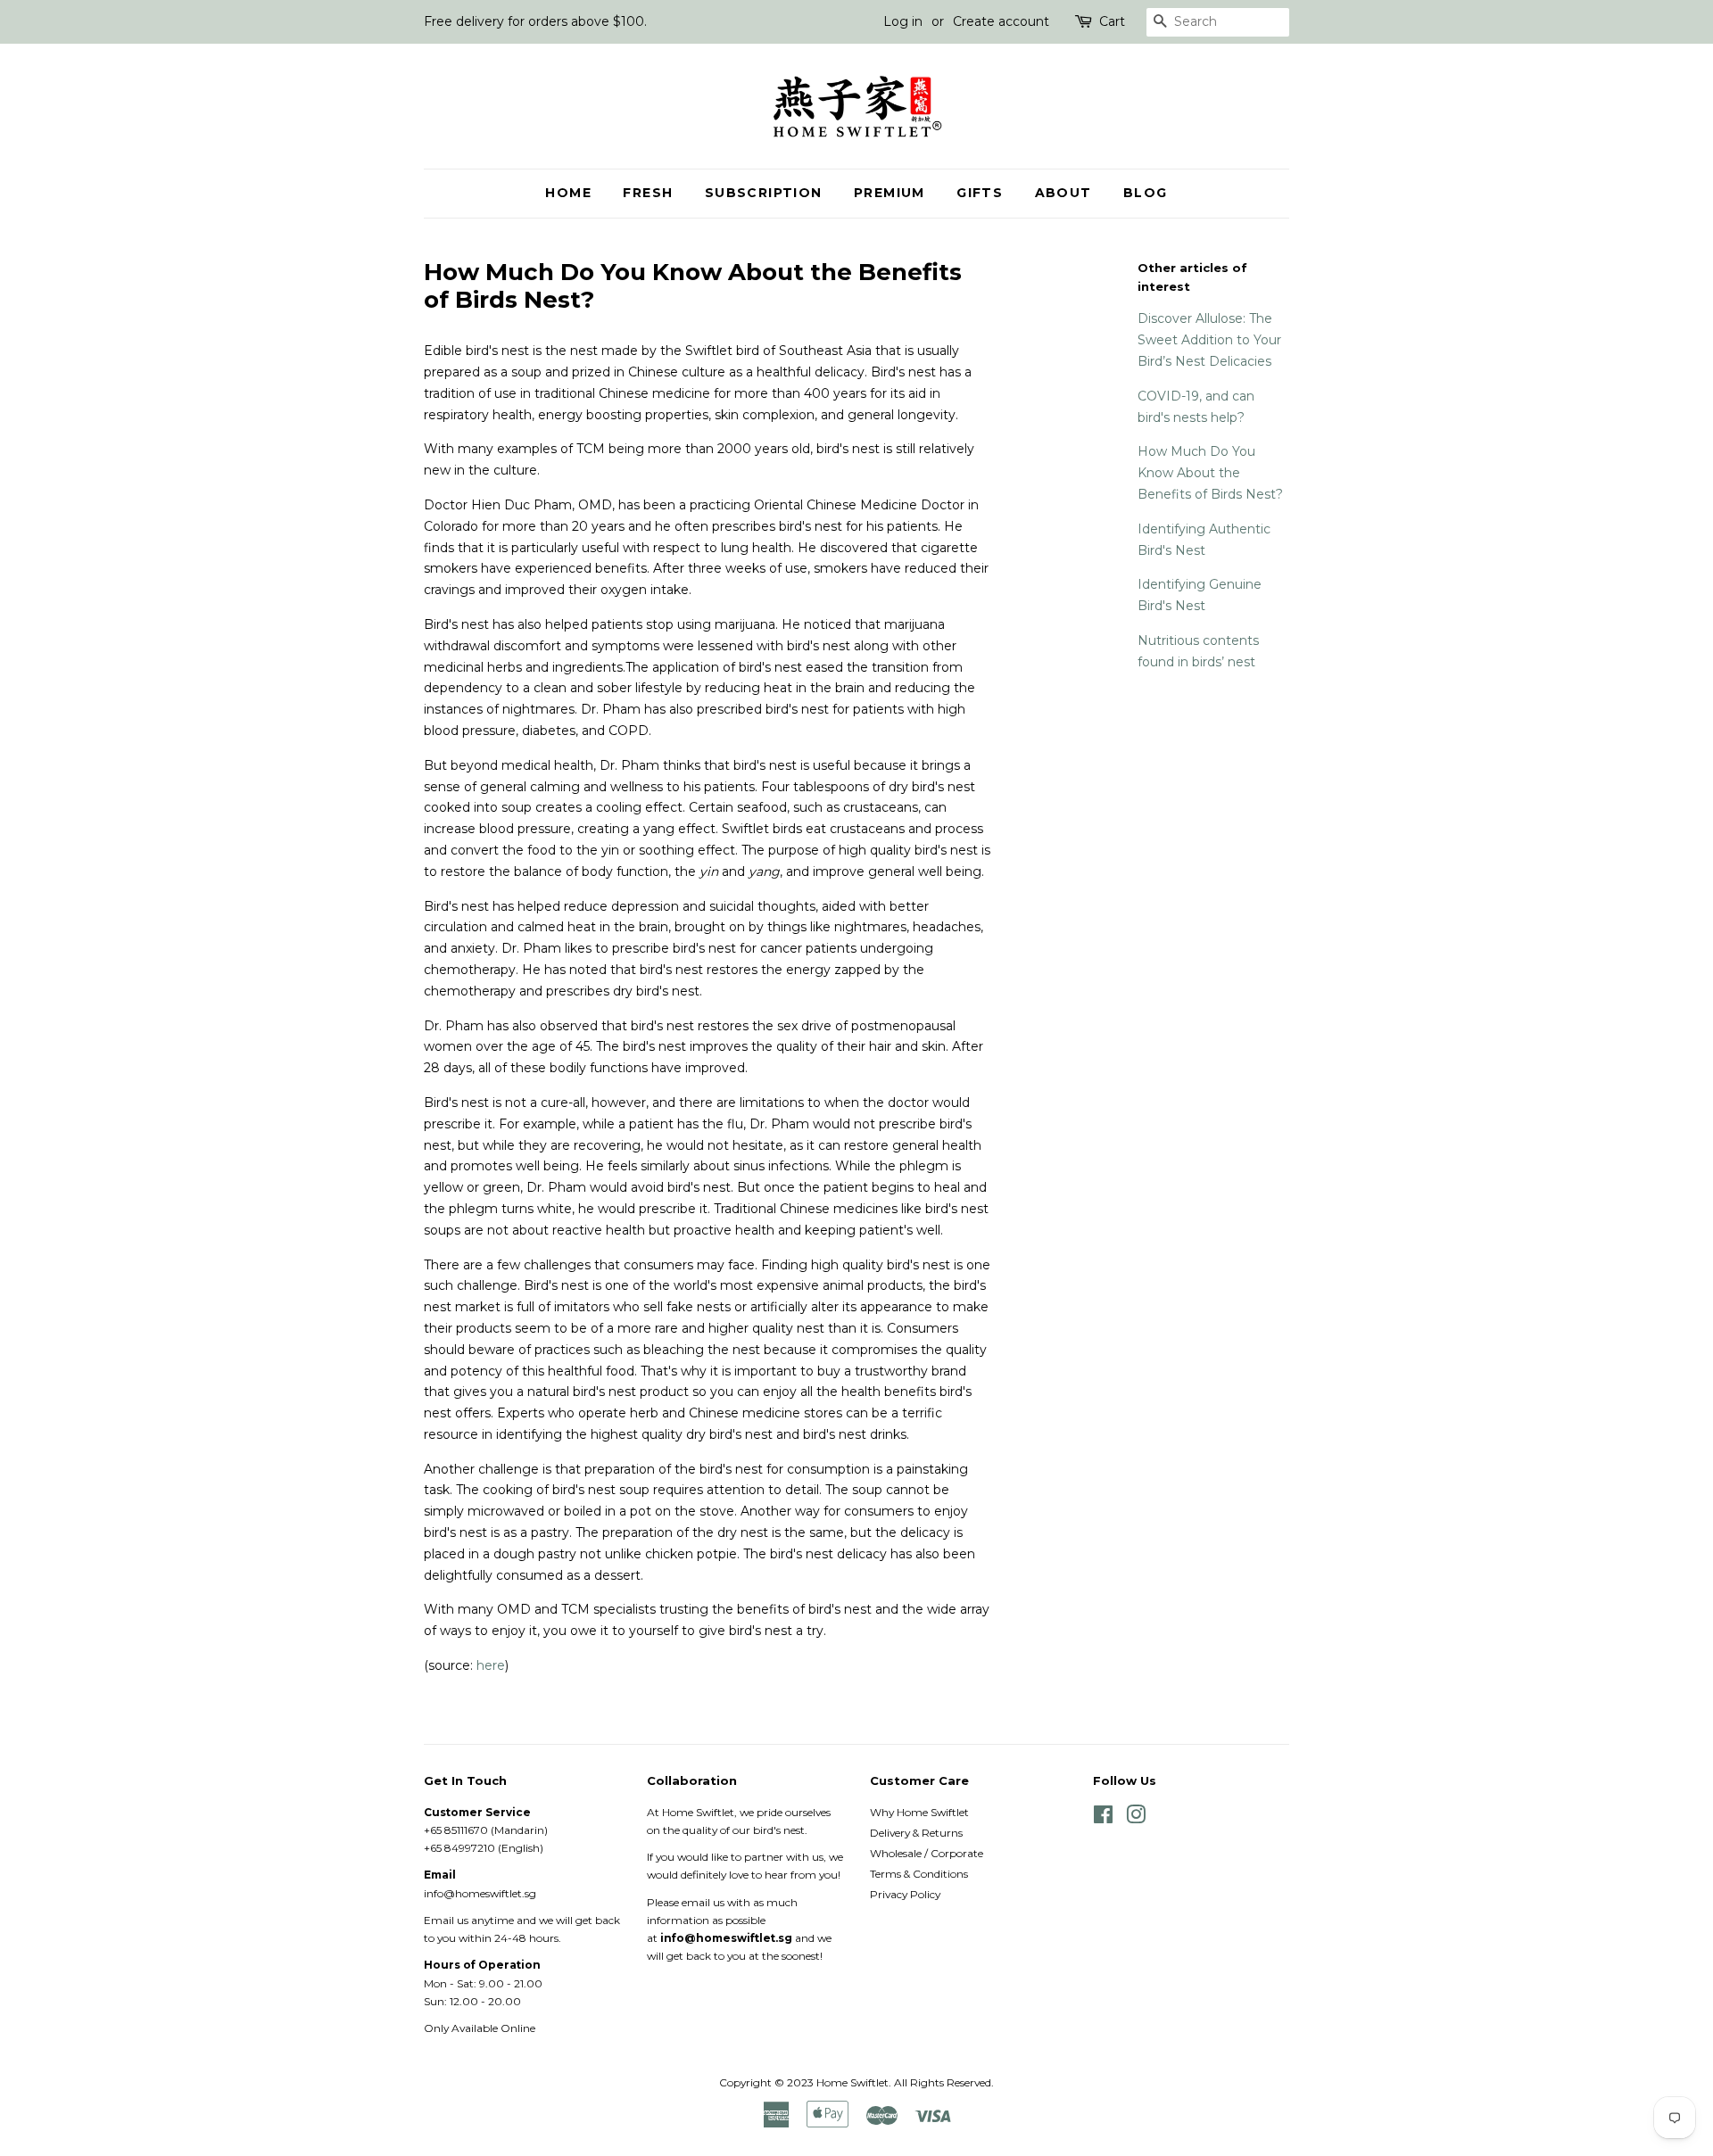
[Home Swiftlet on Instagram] (1136, 1818)
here (491, 1665)
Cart (1112, 21)
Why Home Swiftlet (919, 1812)
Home (568, 193)
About (1063, 193)
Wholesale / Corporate (927, 1853)
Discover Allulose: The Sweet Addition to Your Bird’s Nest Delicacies (1209, 340)
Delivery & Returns (916, 1833)
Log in (903, 21)
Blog (1146, 193)
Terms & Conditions (919, 1874)
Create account (1001, 21)
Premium (890, 193)
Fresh (648, 193)
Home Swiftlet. (854, 2082)
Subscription (764, 193)
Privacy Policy (905, 1894)
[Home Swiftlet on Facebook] (1103, 1818)
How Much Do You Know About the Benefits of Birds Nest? (1210, 473)
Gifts (980, 193)
